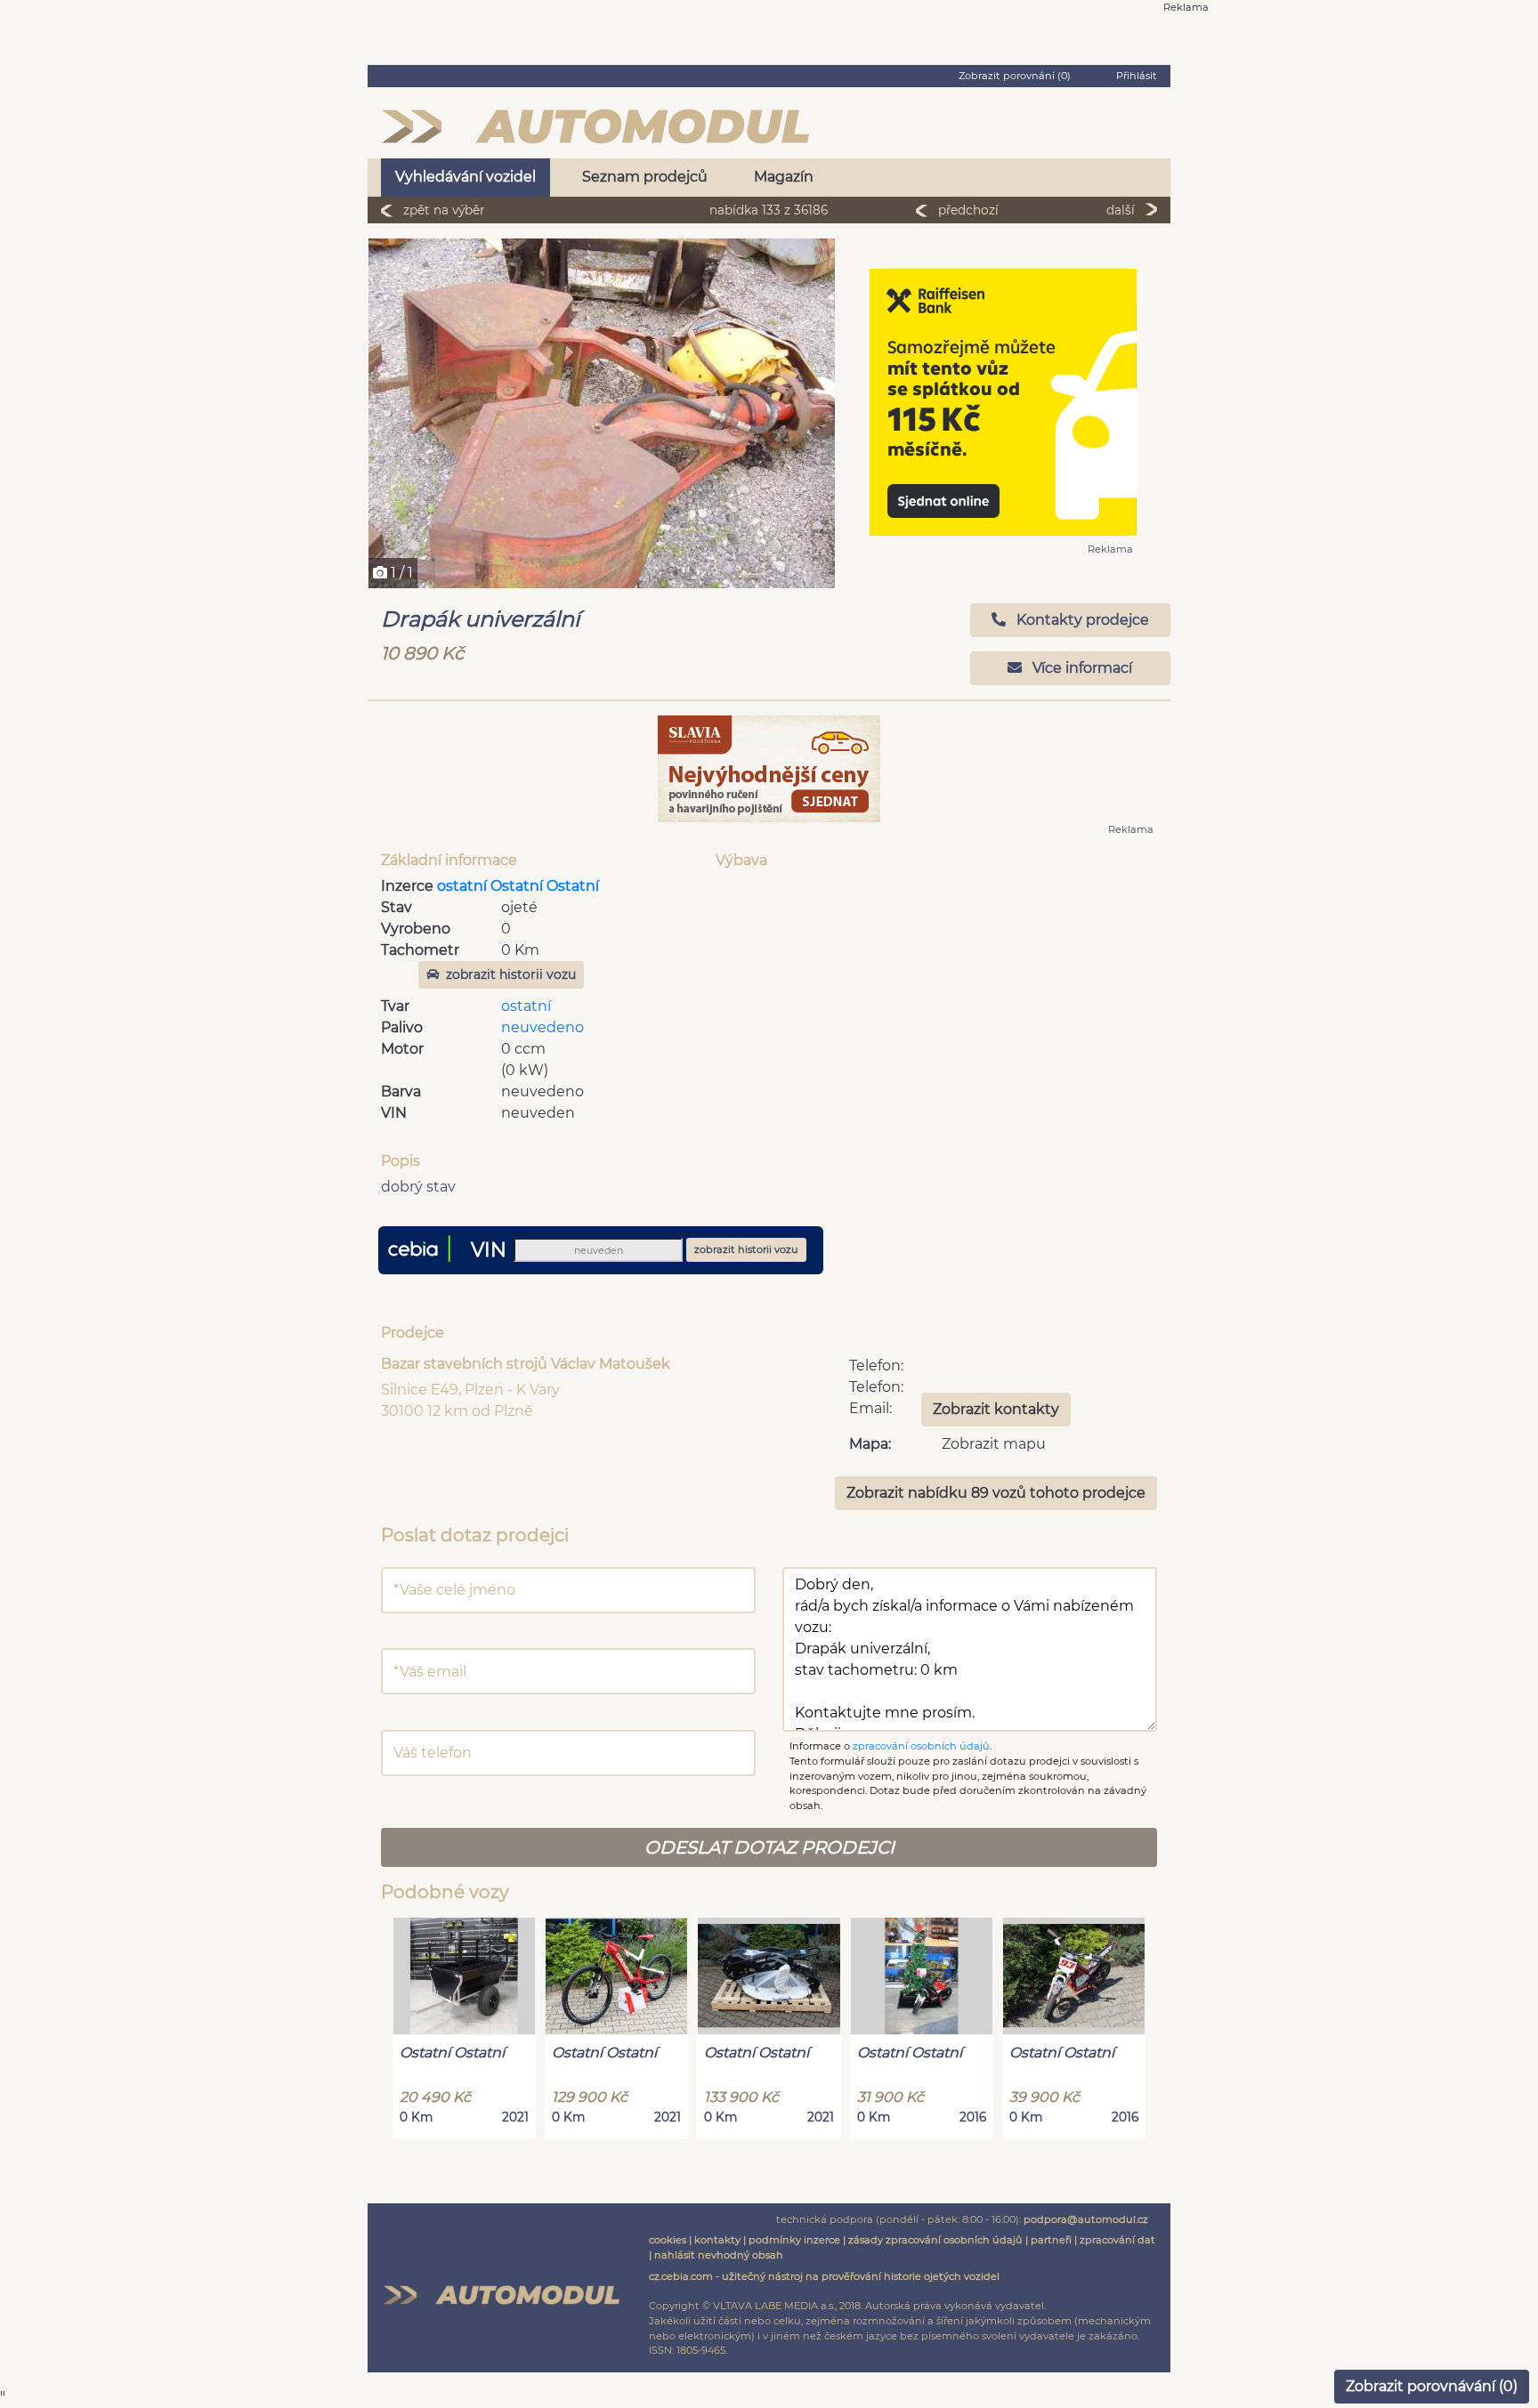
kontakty (717, 2240)
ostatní (526, 1006)
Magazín (784, 177)
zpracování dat (1117, 2240)
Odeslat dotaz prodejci (769, 1847)
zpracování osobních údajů (921, 1746)
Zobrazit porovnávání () (1432, 2386)
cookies (668, 2240)
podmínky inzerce (794, 2240)
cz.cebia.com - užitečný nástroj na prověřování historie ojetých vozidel (824, 2276)
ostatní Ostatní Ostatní (518, 886)
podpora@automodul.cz (1086, 2219)
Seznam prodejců (645, 177)
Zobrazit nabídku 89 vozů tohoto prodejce (996, 1493)
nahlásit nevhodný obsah (719, 2255)
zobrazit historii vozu (511, 974)
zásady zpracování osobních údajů (935, 2240)
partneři (1051, 2240)
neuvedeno (542, 1027)
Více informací (1081, 668)
